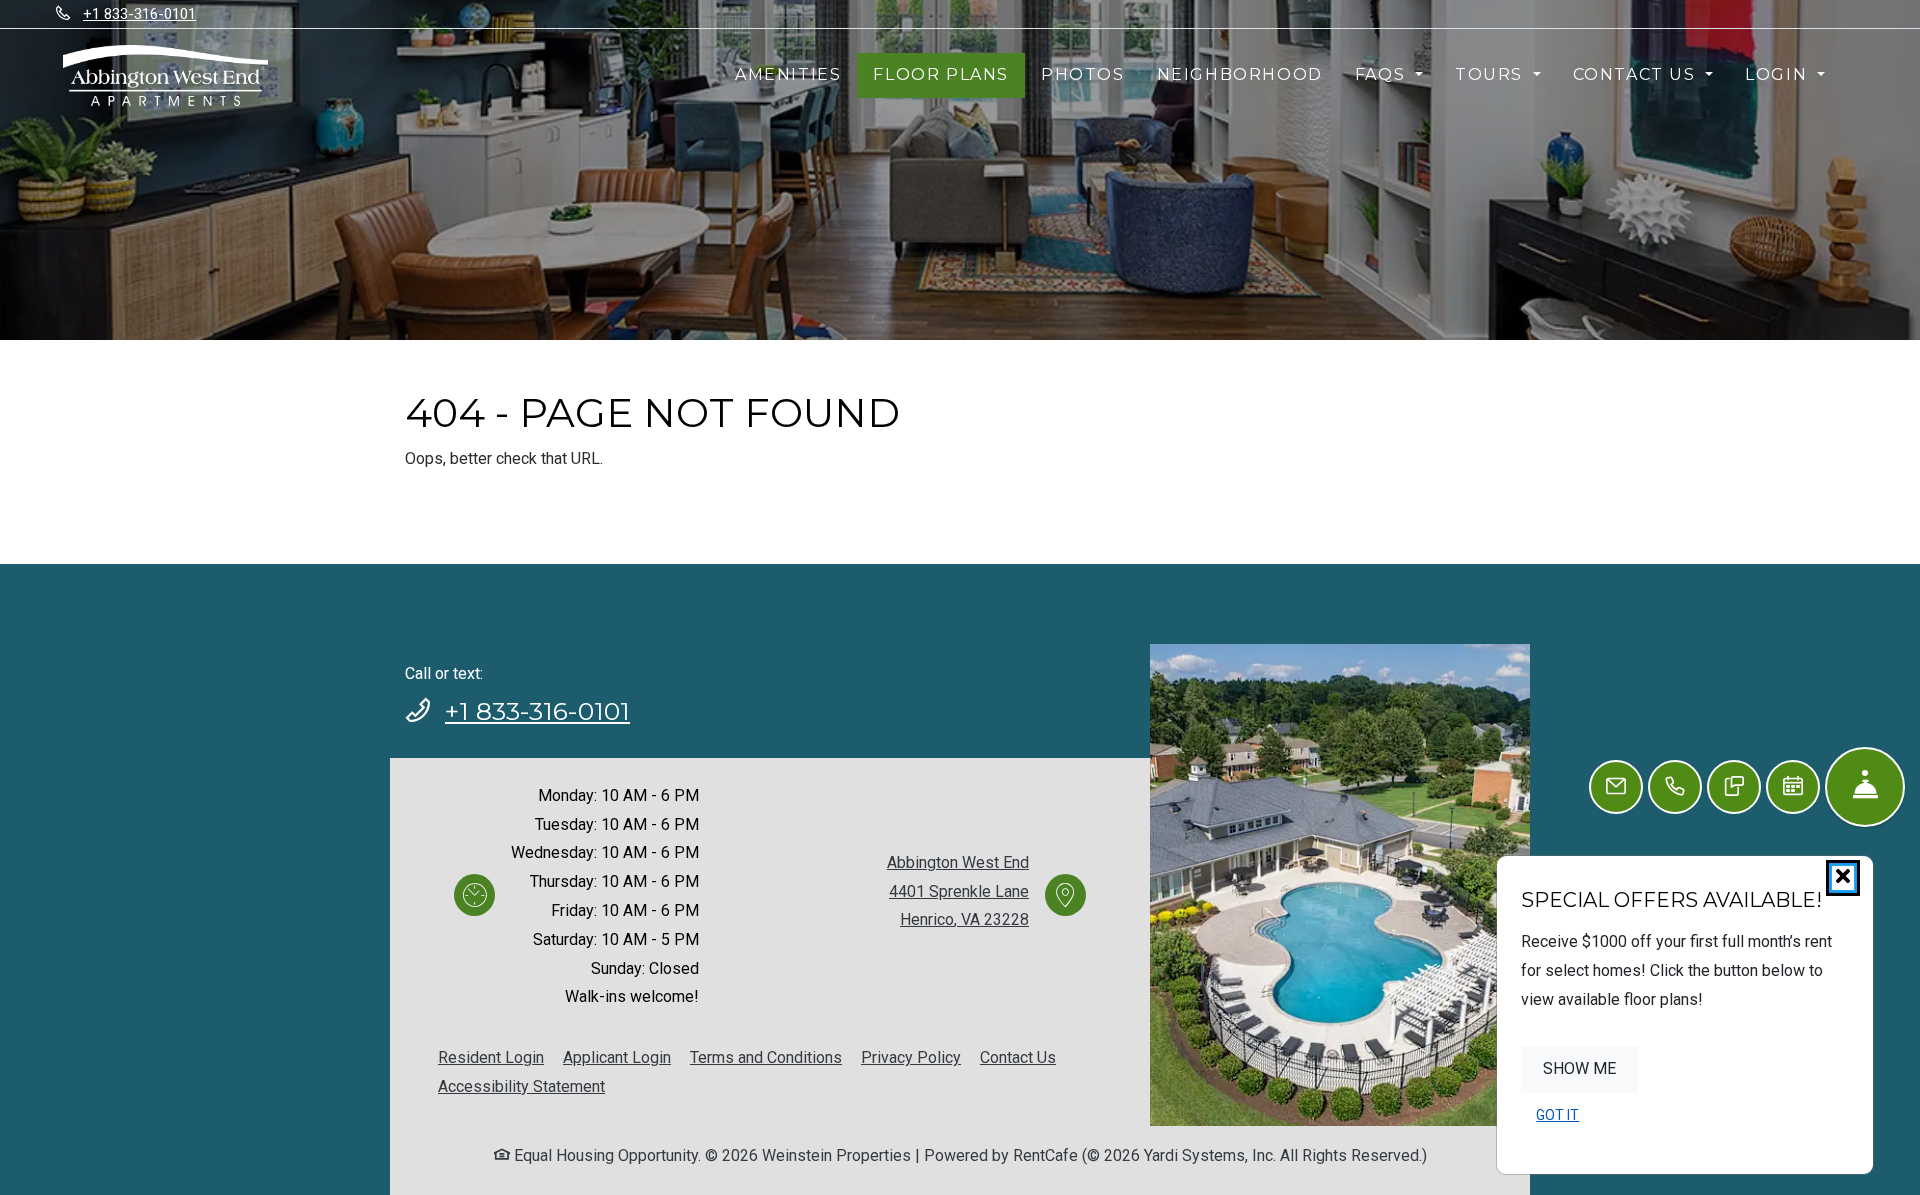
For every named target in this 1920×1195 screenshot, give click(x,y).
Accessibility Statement (521, 1086)
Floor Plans (941, 74)
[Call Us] (1675, 787)
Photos (1083, 74)
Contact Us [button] (1637, 74)
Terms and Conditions (766, 1057)
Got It (1557, 1115)
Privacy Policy (911, 1057)
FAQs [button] (1383, 74)
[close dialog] (1843, 878)
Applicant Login (617, 1057)
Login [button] (1779, 74)
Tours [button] (1492, 74)
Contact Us (1018, 1057)
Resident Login (491, 1057)
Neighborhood (1240, 74)
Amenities (788, 74)
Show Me (1579, 1068)
